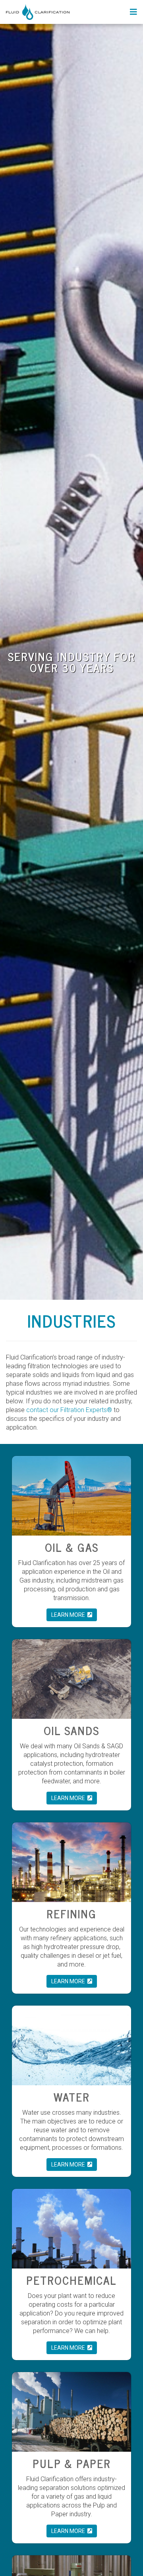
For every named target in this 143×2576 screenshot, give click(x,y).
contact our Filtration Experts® (69, 1410)
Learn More (69, 1615)
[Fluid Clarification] (38, 12)
